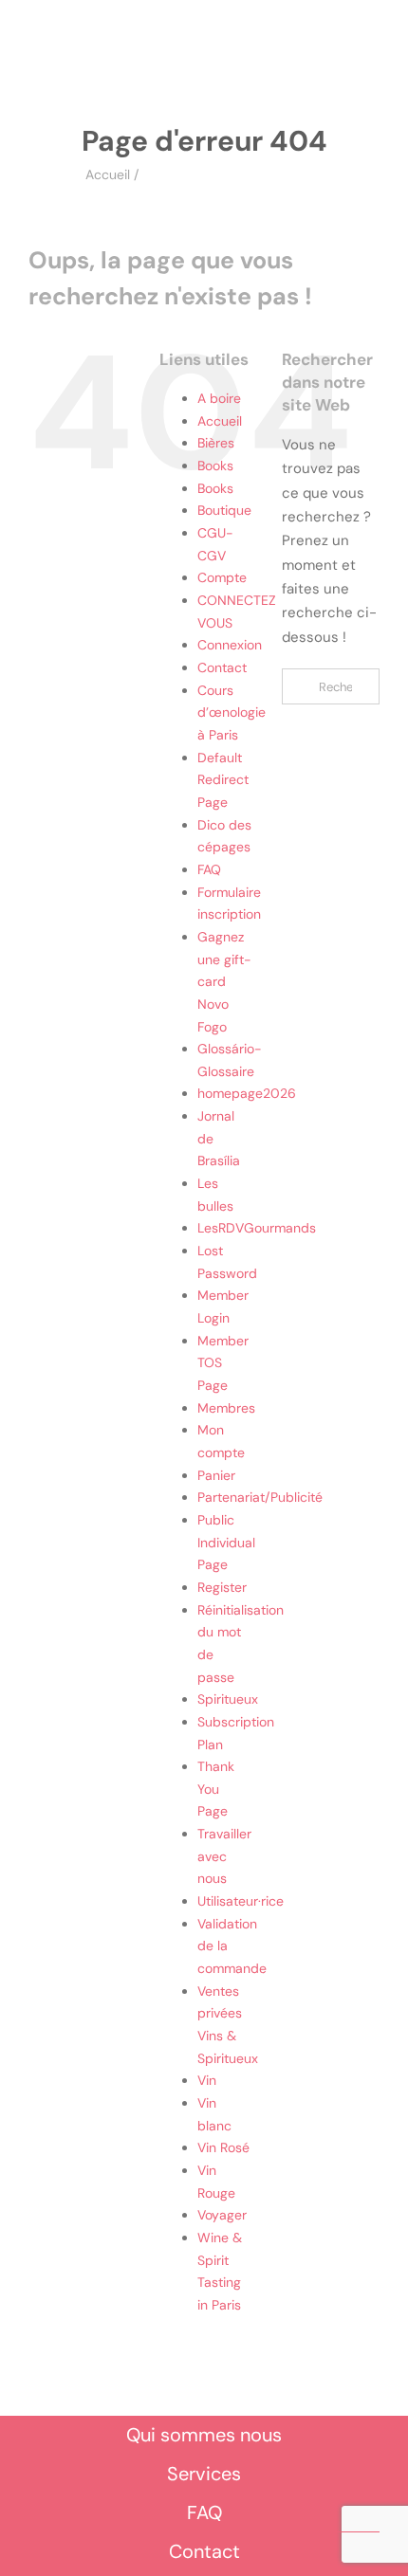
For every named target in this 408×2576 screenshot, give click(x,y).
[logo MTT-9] (217, 56)
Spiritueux (228, 1699)
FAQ (209, 869)
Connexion (230, 645)
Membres (226, 1408)
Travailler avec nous (224, 1856)
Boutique (224, 510)
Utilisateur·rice (241, 1901)
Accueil (108, 174)
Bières (216, 443)
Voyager (222, 2215)
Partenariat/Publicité (260, 1497)
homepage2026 (247, 1093)
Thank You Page (216, 1789)
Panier (216, 1475)
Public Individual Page (226, 1542)
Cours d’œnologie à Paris (232, 713)
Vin (207, 2080)
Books (215, 466)
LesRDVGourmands (257, 1228)
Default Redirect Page (223, 780)
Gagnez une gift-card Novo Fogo (224, 982)
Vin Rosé (223, 2147)
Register (222, 1587)
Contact (222, 667)
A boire (219, 398)
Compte (222, 577)
